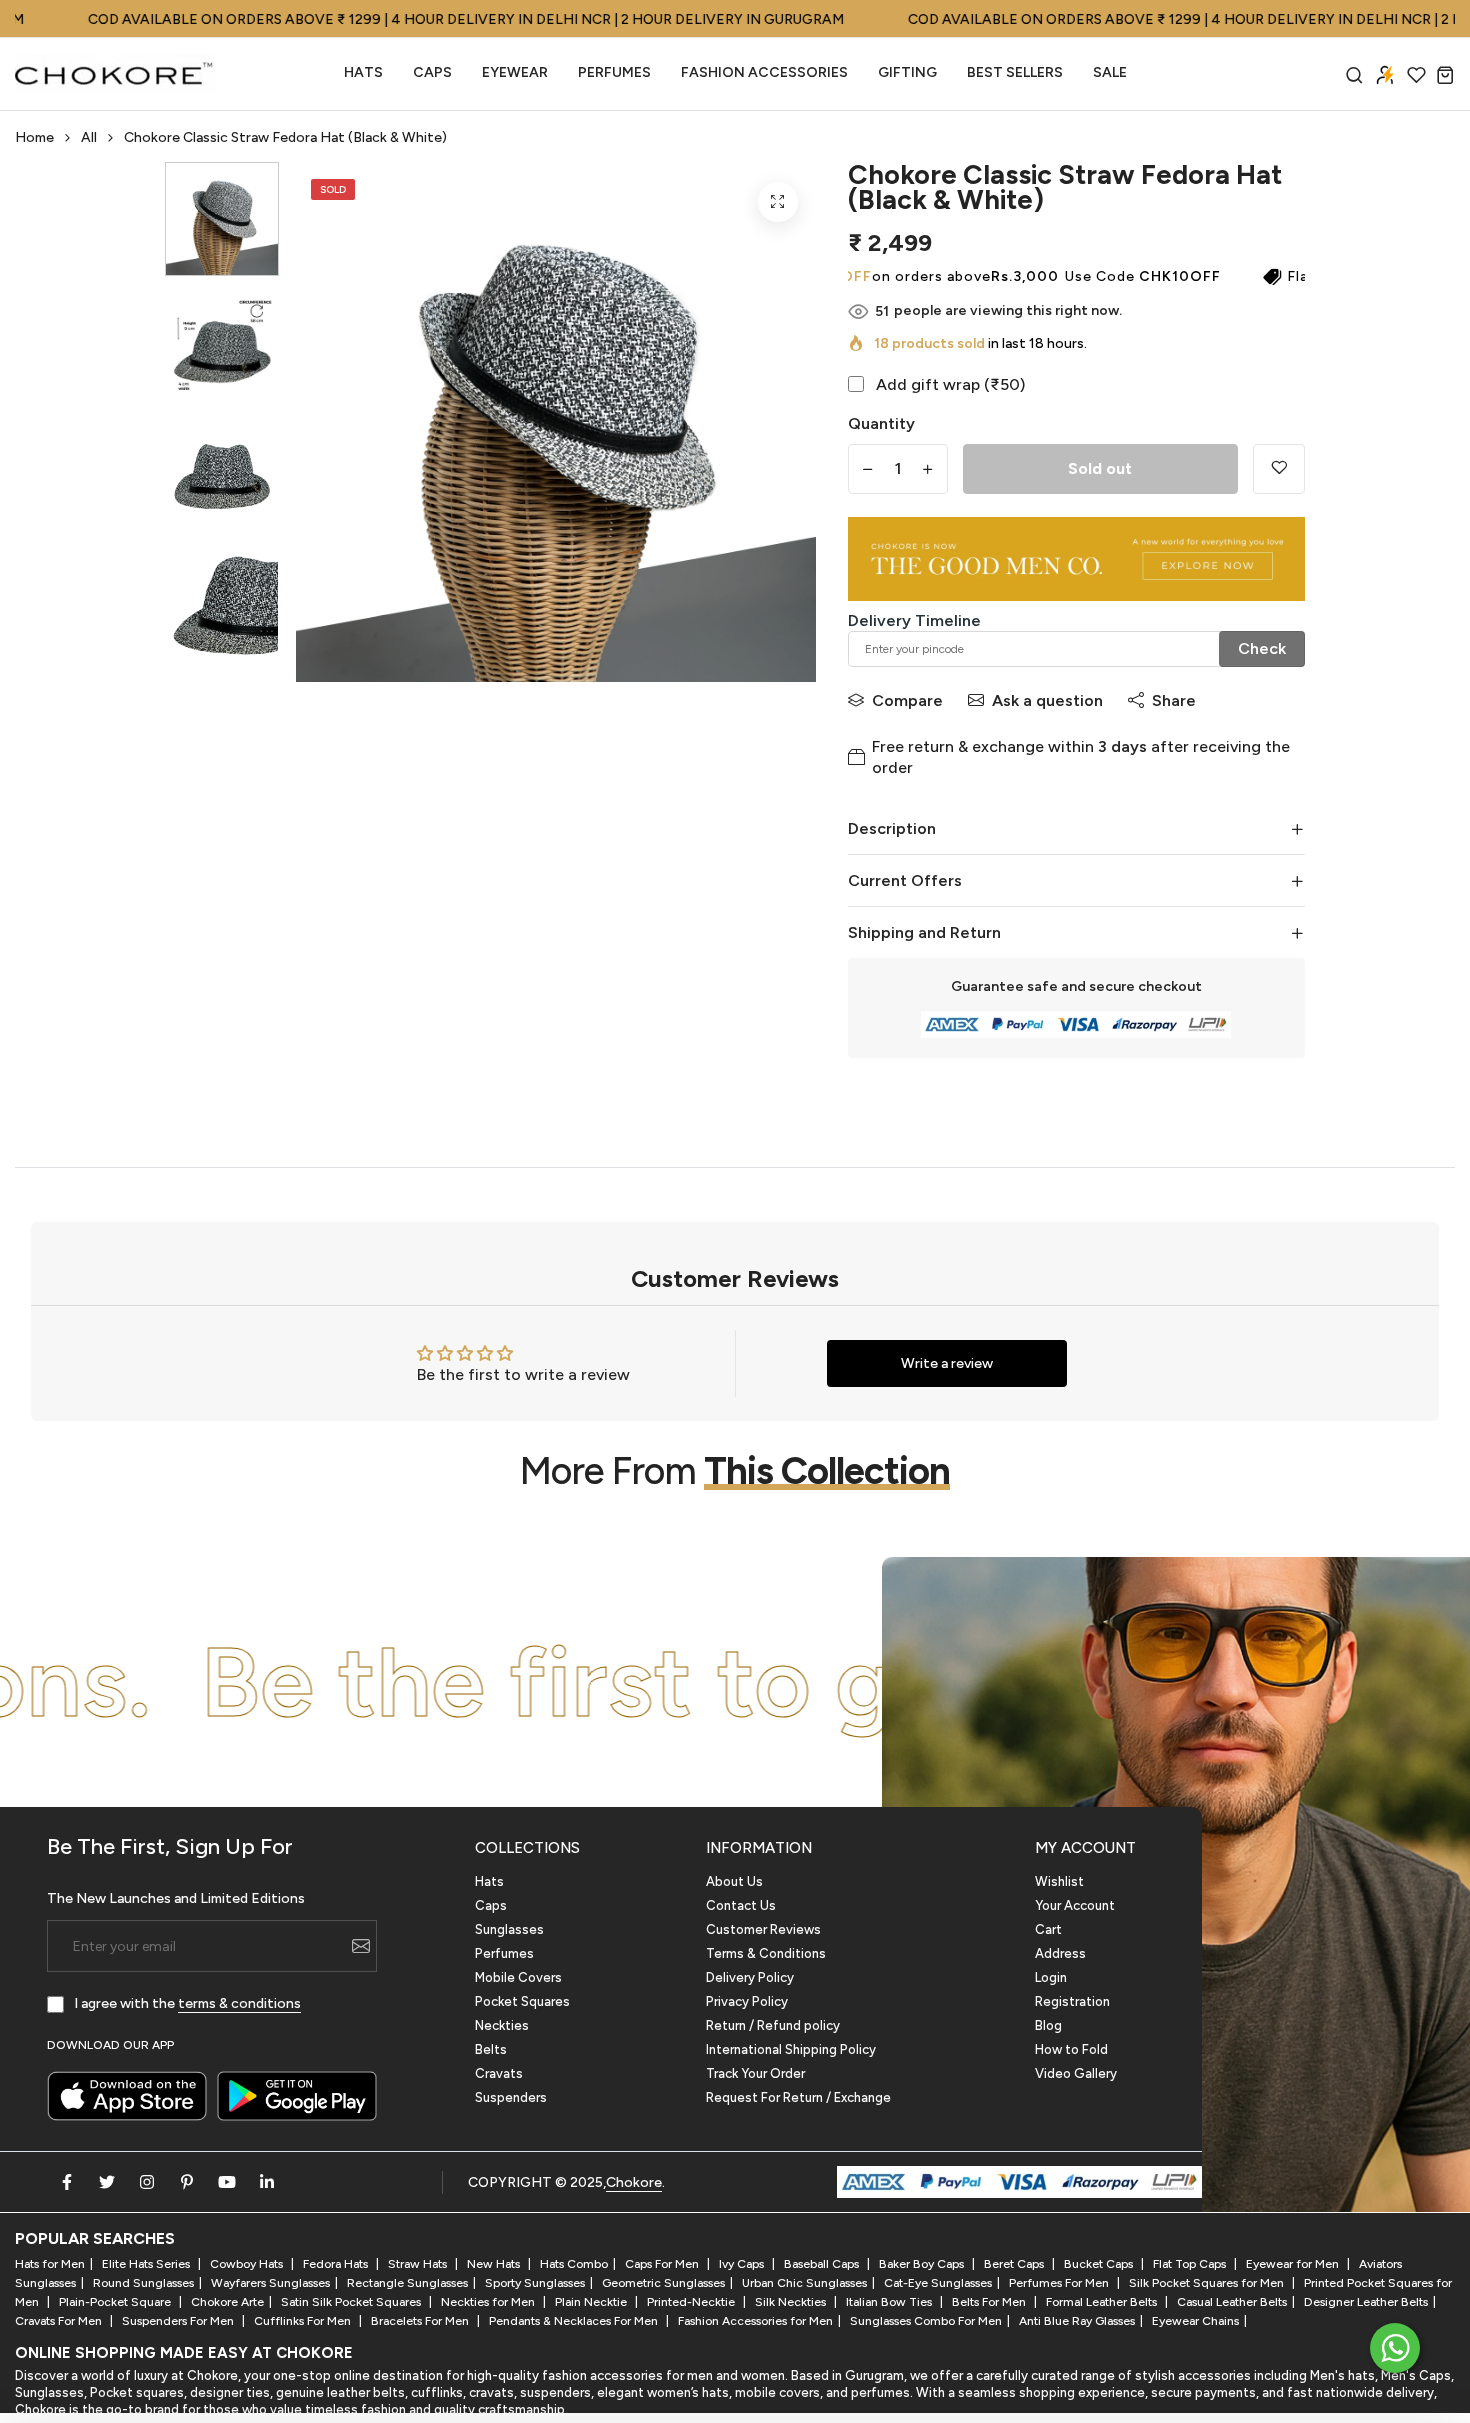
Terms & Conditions (766, 1953)
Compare (907, 700)
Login (1051, 1977)
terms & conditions (239, 2003)
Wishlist (1059, 1881)
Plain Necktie (592, 2302)
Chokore (634, 2182)
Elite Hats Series (147, 2264)
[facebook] (67, 2182)
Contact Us (741, 1905)
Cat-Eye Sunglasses (938, 2283)
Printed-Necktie (692, 2302)
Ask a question (1047, 700)
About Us (734, 1881)
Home (34, 137)
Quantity (881, 423)
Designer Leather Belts (1366, 2302)
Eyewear (515, 72)
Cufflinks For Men (304, 2321)
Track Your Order (755, 2073)
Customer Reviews (763, 1929)
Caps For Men (663, 2264)
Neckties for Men (489, 2302)
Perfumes (504, 1953)
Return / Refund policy (773, 2025)
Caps (432, 72)
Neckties (502, 2025)
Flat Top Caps (1191, 2264)
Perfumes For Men (1060, 2283)
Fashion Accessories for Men (755, 2321)
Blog (1048, 2025)
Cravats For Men (60, 2321)
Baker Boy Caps (923, 2264)
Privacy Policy (747, 2001)
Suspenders (511, 2097)
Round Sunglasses (143, 2283)
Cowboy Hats (248, 2264)
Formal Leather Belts (1103, 2302)
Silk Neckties (792, 2302)
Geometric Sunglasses (663, 2283)
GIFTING (907, 72)
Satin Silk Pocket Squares (352, 2302)
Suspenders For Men (179, 2321)
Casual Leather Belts (1232, 2302)
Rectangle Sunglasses (407, 2283)
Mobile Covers (518, 1977)
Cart (1048, 1929)
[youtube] (227, 2182)
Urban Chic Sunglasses (804, 2283)
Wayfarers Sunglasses (270, 2283)
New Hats (495, 2264)
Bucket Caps (1100, 2264)
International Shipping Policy (791, 2049)
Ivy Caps (743, 2264)
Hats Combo (574, 2264)
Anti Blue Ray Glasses (1077, 2321)
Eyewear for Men (1294, 2264)
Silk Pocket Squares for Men (1208, 2283)
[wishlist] (1416, 74)
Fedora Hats (337, 2264)
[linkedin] (267, 2182)
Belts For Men (990, 2302)
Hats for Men (50, 2264)
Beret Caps (1015, 2264)
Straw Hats (419, 2264)
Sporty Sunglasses (535, 2283)
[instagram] (147, 2182)
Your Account (1075, 1905)
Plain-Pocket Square (116, 2302)
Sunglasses (509, 1929)
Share (1174, 700)
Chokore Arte (227, 2302)
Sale (1110, 72)
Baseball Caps (823, 2264)
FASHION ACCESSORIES (764, 72)
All (89, 137)
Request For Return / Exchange (798, 2097)
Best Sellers (1015, 72)
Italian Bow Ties (890, 2302)
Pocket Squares (522, 2001)
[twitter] (107, 2182)
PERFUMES (614, 72)
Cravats (499, 2073)
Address (1060, 1953)
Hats (363, 72)
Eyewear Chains (1195, 2321)
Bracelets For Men (421, 2321)
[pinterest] (187, 2182)
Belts (491, 2049)
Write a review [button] (947, 1363)
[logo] (115, 74)
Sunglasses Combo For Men (926, 2321)
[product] (778, 202)
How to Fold (1071, 2049)
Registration (1072, 2001)
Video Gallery (1076, 2073)
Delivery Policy (750, 1977)
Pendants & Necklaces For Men (575, 2321)
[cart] (1445, 74)
